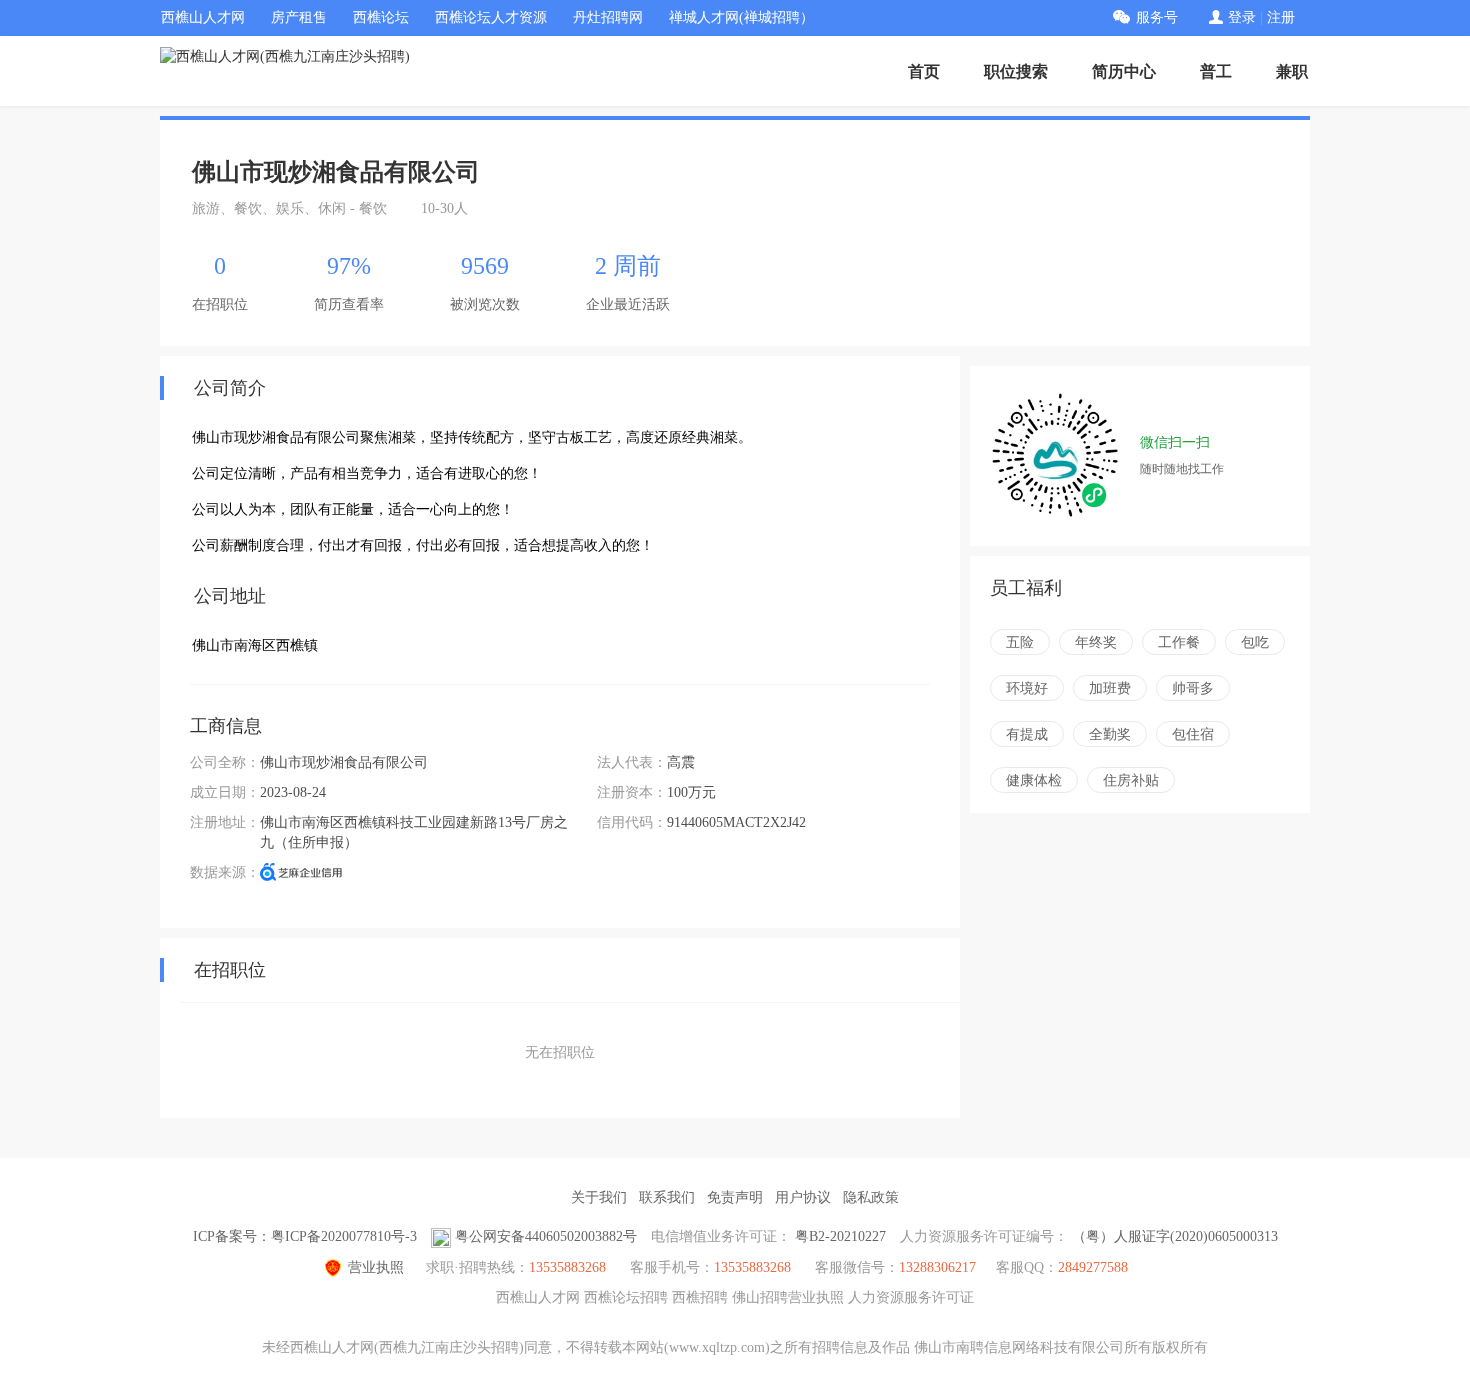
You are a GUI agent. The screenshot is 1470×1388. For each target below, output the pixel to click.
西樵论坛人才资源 (491, 17)
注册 (1281, 17)
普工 (1216, 71)
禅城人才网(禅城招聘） (741, 17)
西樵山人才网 (203, 17)
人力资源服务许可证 (911, 1297)
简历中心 (1124, 71)
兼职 (1292, 71)
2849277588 (1093, 1267)
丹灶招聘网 (608, 17)
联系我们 (667, 1197)
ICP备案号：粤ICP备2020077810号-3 (305, 1236)
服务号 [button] (1157, 17)
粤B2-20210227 (840, 1236)
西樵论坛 (381, 17)
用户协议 (803, 1197)
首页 (924, 71)
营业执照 (376, 1267)
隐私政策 (871, 1197)
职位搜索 (1016, 71)
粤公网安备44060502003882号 (546, 1236)
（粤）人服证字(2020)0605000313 (1175, 1236)
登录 (1242, 17)
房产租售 (299, 17)
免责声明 (735, 1197)
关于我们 (599, 1197)
